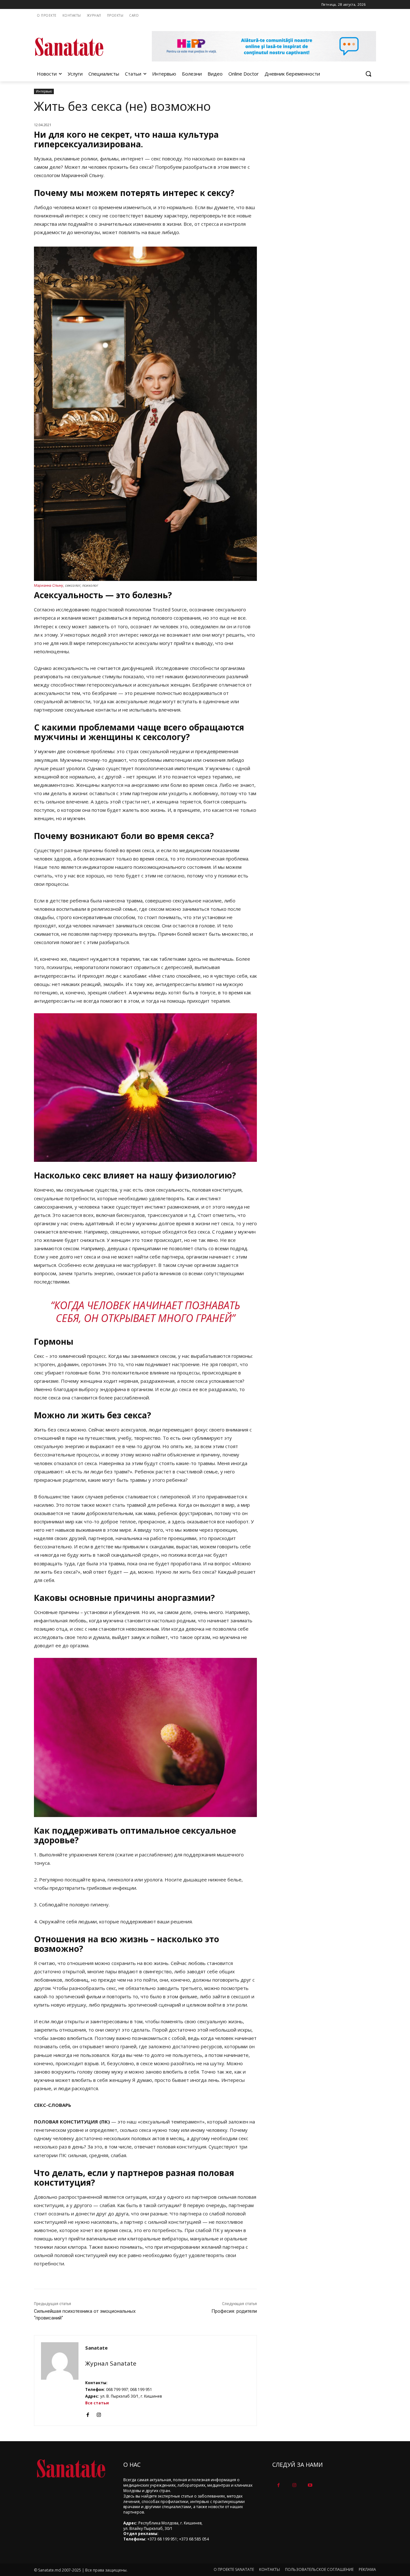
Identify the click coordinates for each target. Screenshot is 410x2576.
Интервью (44, 91)
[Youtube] (310, 2485)
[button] (368, 74)
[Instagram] (99, 2413)
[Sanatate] (60, 2380)
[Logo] (85, 47)
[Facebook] (88, 2413)
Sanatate (96, 2348)
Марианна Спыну (49, 585)
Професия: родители (234, 2311)
